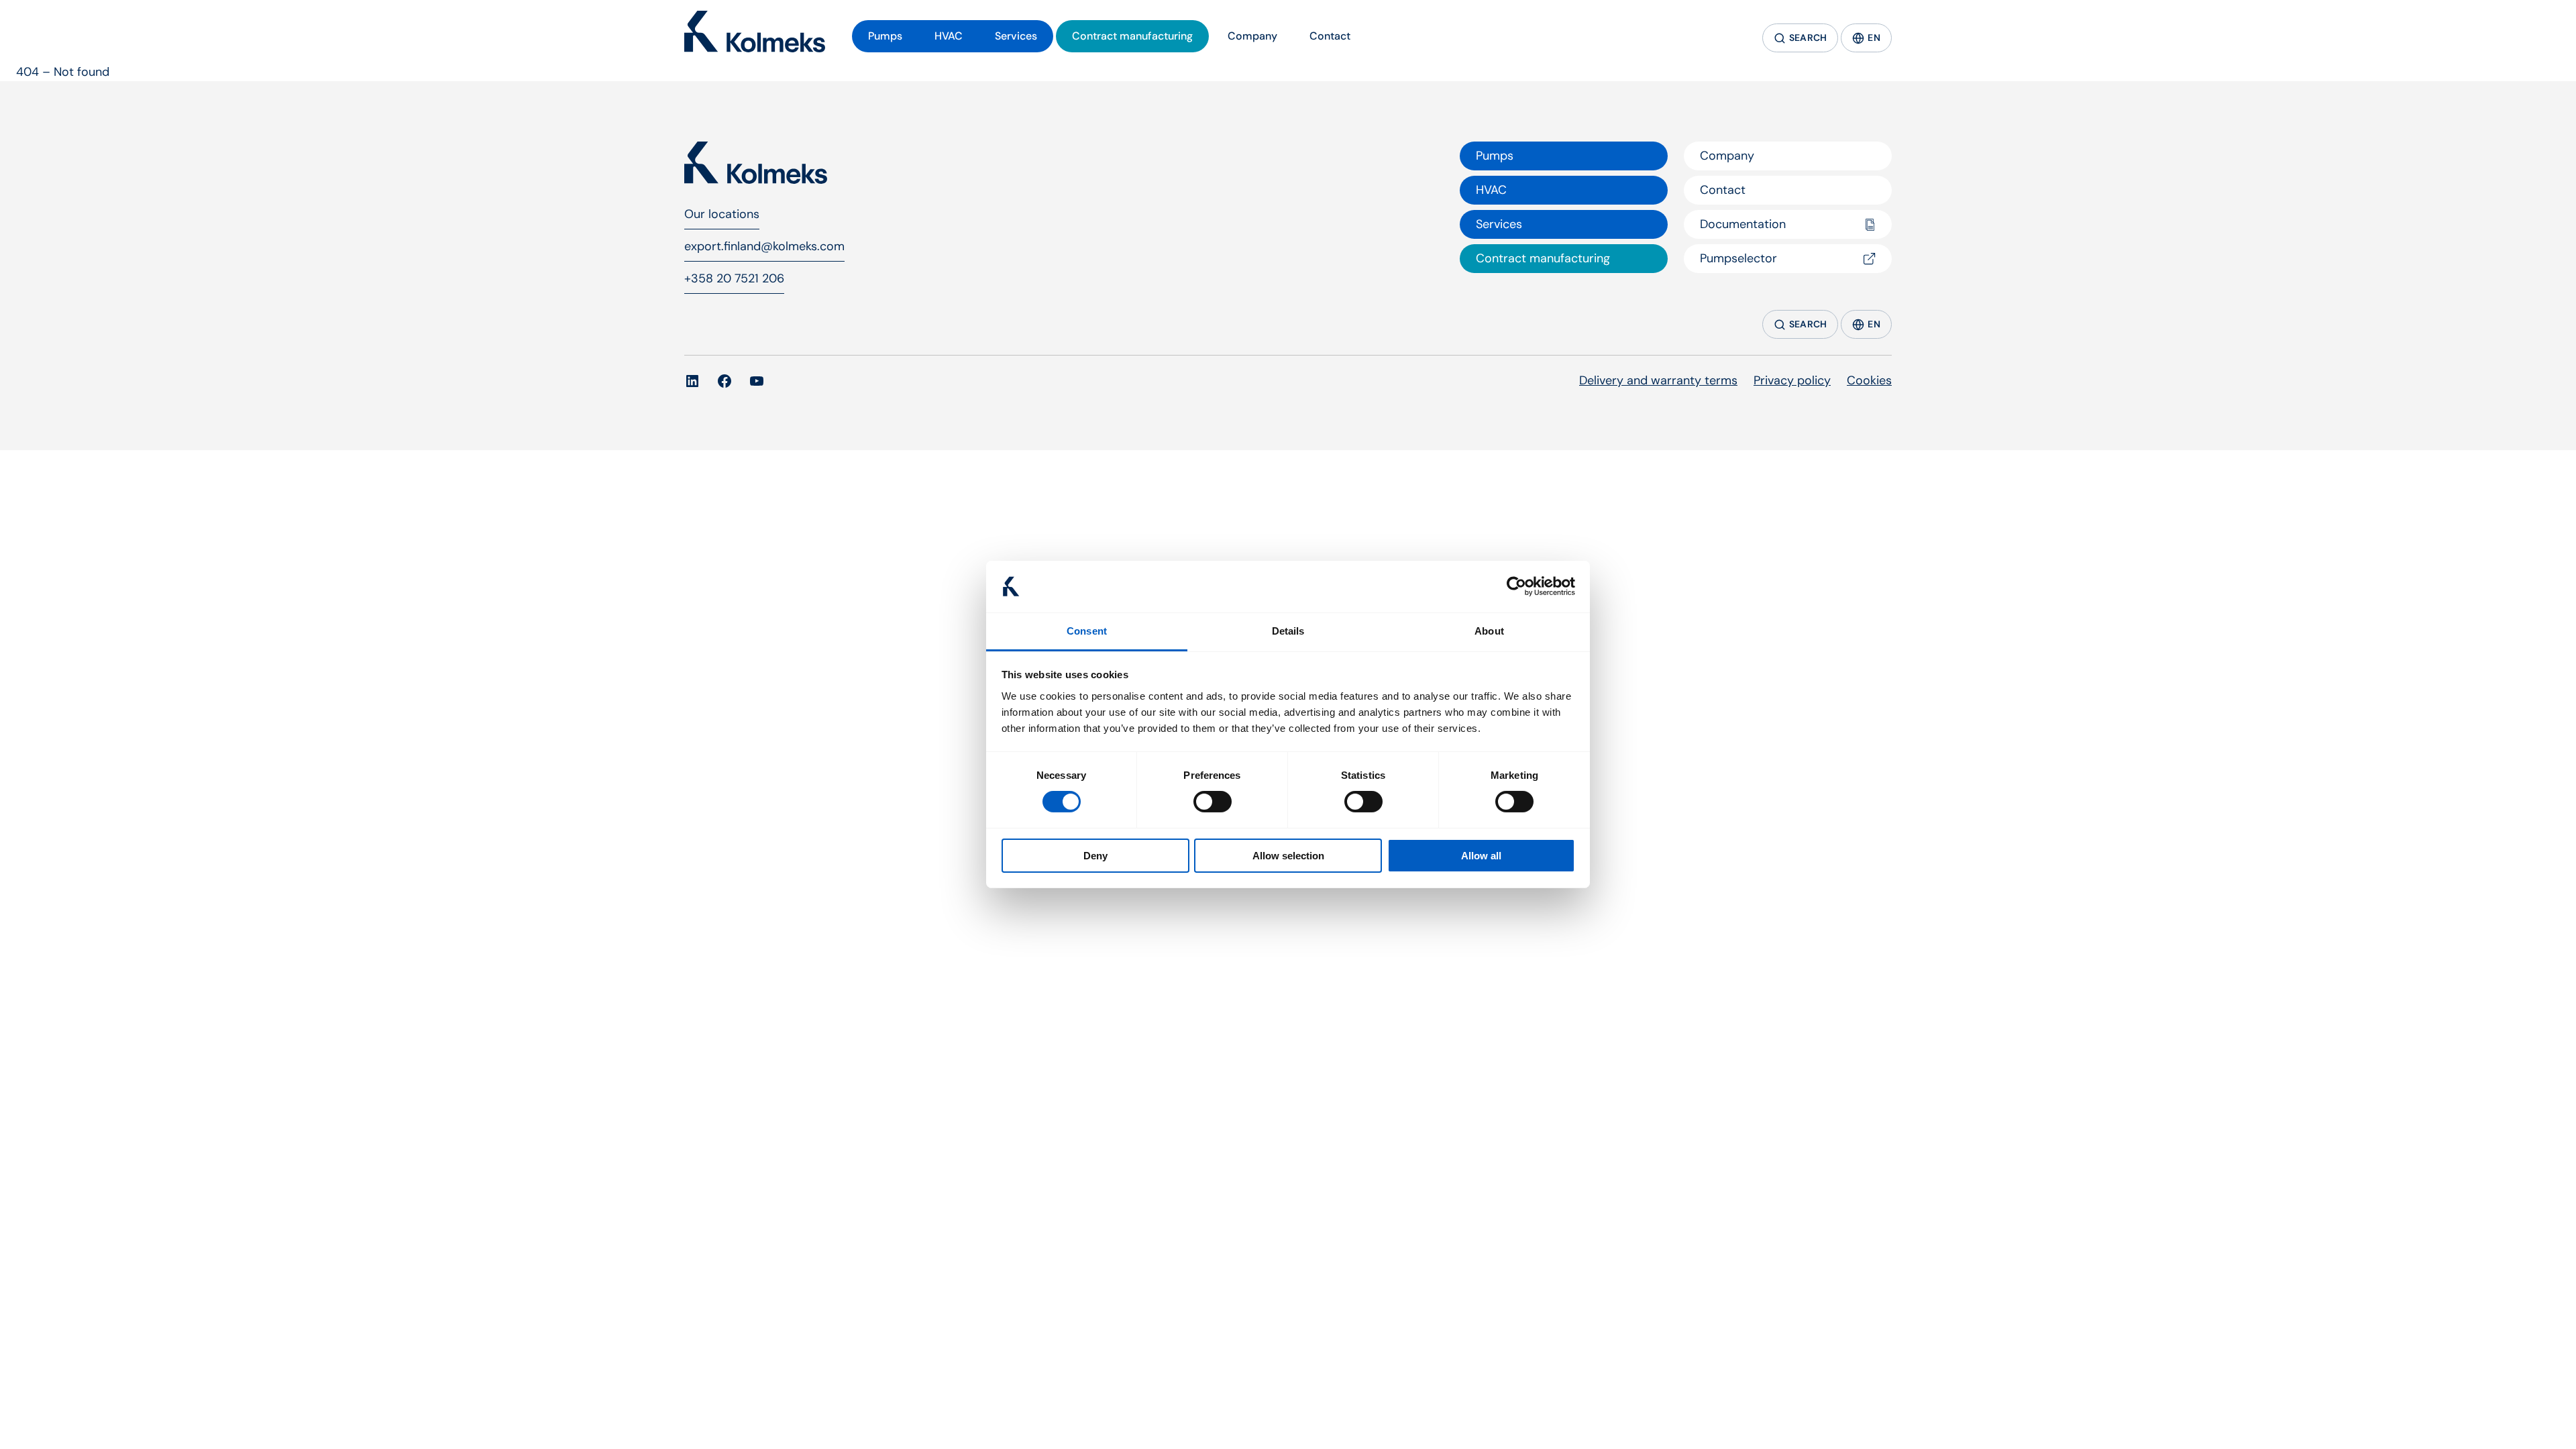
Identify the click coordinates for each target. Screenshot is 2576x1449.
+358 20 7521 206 (734, 278)
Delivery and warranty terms (1658, 380)
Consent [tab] (1087, 631)
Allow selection (1288, 856)
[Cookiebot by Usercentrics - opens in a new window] (1516, 586)
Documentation (1743, 224)
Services (1499, 224)
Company (1727, 156)
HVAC (1491, 190)
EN (1874, 38)
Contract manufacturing (1543, 258)
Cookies (1869, 380)
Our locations (722, 214)
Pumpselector (1738, 258)
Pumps (1495, 156)
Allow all (1481, 856)
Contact (1723, 190)
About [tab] (1489, 631)
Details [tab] (1288, 631)
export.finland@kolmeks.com (764, 246)
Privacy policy (1792, 380)
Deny (1095, 856)
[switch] (1213, 802)
